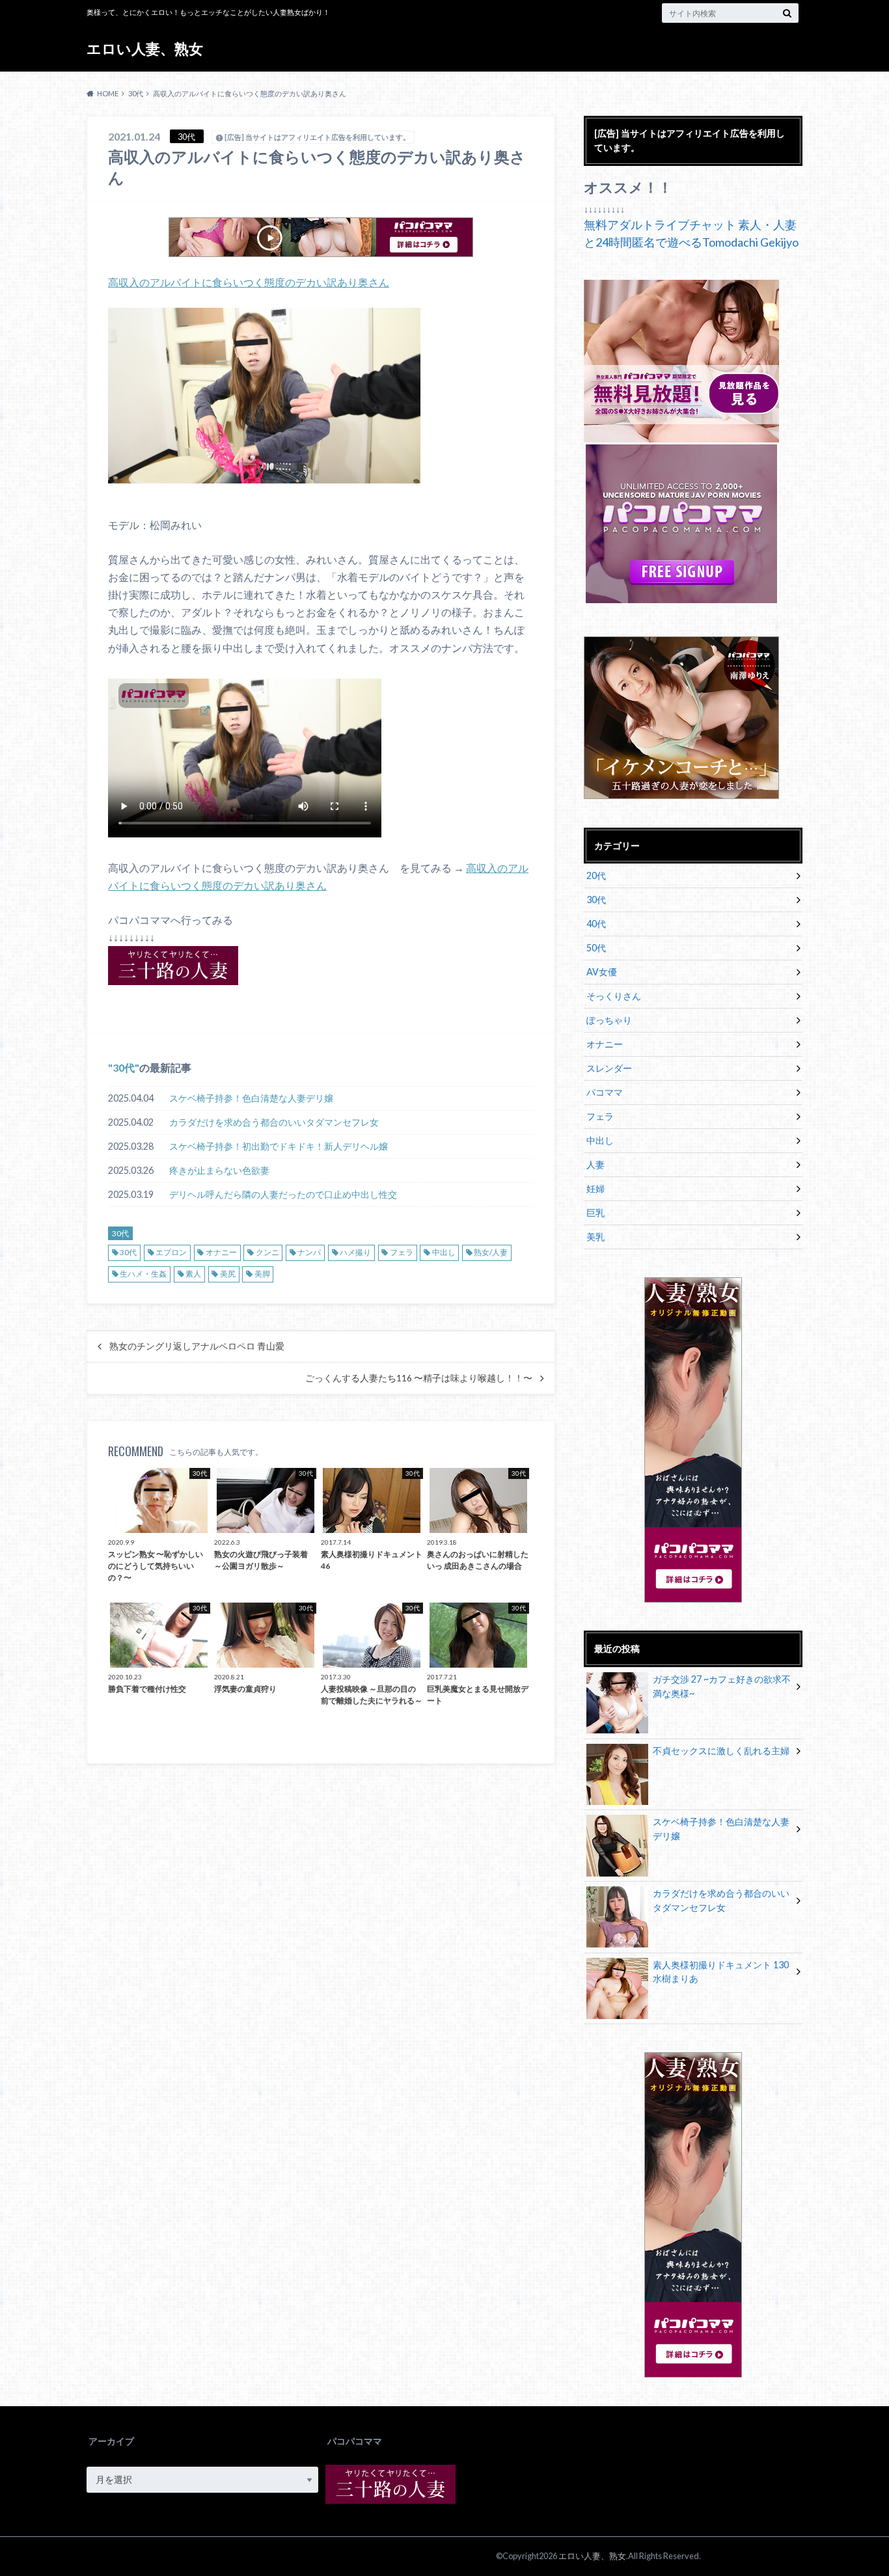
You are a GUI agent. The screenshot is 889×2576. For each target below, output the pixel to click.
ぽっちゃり (609, 1020)
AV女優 (602, 972)
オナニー (221, 1252)
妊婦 (595, 1188)
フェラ (402, 1252)
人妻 (595, 1164)
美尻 (228, 1274)
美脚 (262, 1274)
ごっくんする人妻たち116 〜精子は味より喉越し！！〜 (419, 1378)
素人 (193, 1274)
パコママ (605, 1092)
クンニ (267, 1252)
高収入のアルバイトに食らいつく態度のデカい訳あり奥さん (249, 282)
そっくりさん (614, 996)
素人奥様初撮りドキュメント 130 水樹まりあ (721, 1972)
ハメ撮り (355, 1252)
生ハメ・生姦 (143, 1274)
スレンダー (609, 1068)
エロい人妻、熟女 (145, 48)
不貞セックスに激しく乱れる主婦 (721, 1751)
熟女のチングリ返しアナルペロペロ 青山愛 (197, 1346)
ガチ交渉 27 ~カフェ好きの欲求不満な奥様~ (722, 1686)
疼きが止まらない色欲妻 (219, 1170)
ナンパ (309, 1252)
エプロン (171, 1252)
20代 (596, 875)
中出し (444, 1252)
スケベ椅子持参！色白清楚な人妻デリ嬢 (251, 1098)
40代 (596, 924)
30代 (124, 1067)
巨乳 (595, 1213)
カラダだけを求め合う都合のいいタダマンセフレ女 (274, 1122)
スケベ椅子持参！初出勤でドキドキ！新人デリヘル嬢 (279, 1146)
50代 (596, 948)
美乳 (595, 1237)
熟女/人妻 (491, 1252)
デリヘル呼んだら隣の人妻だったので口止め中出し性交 (283, 1194)
